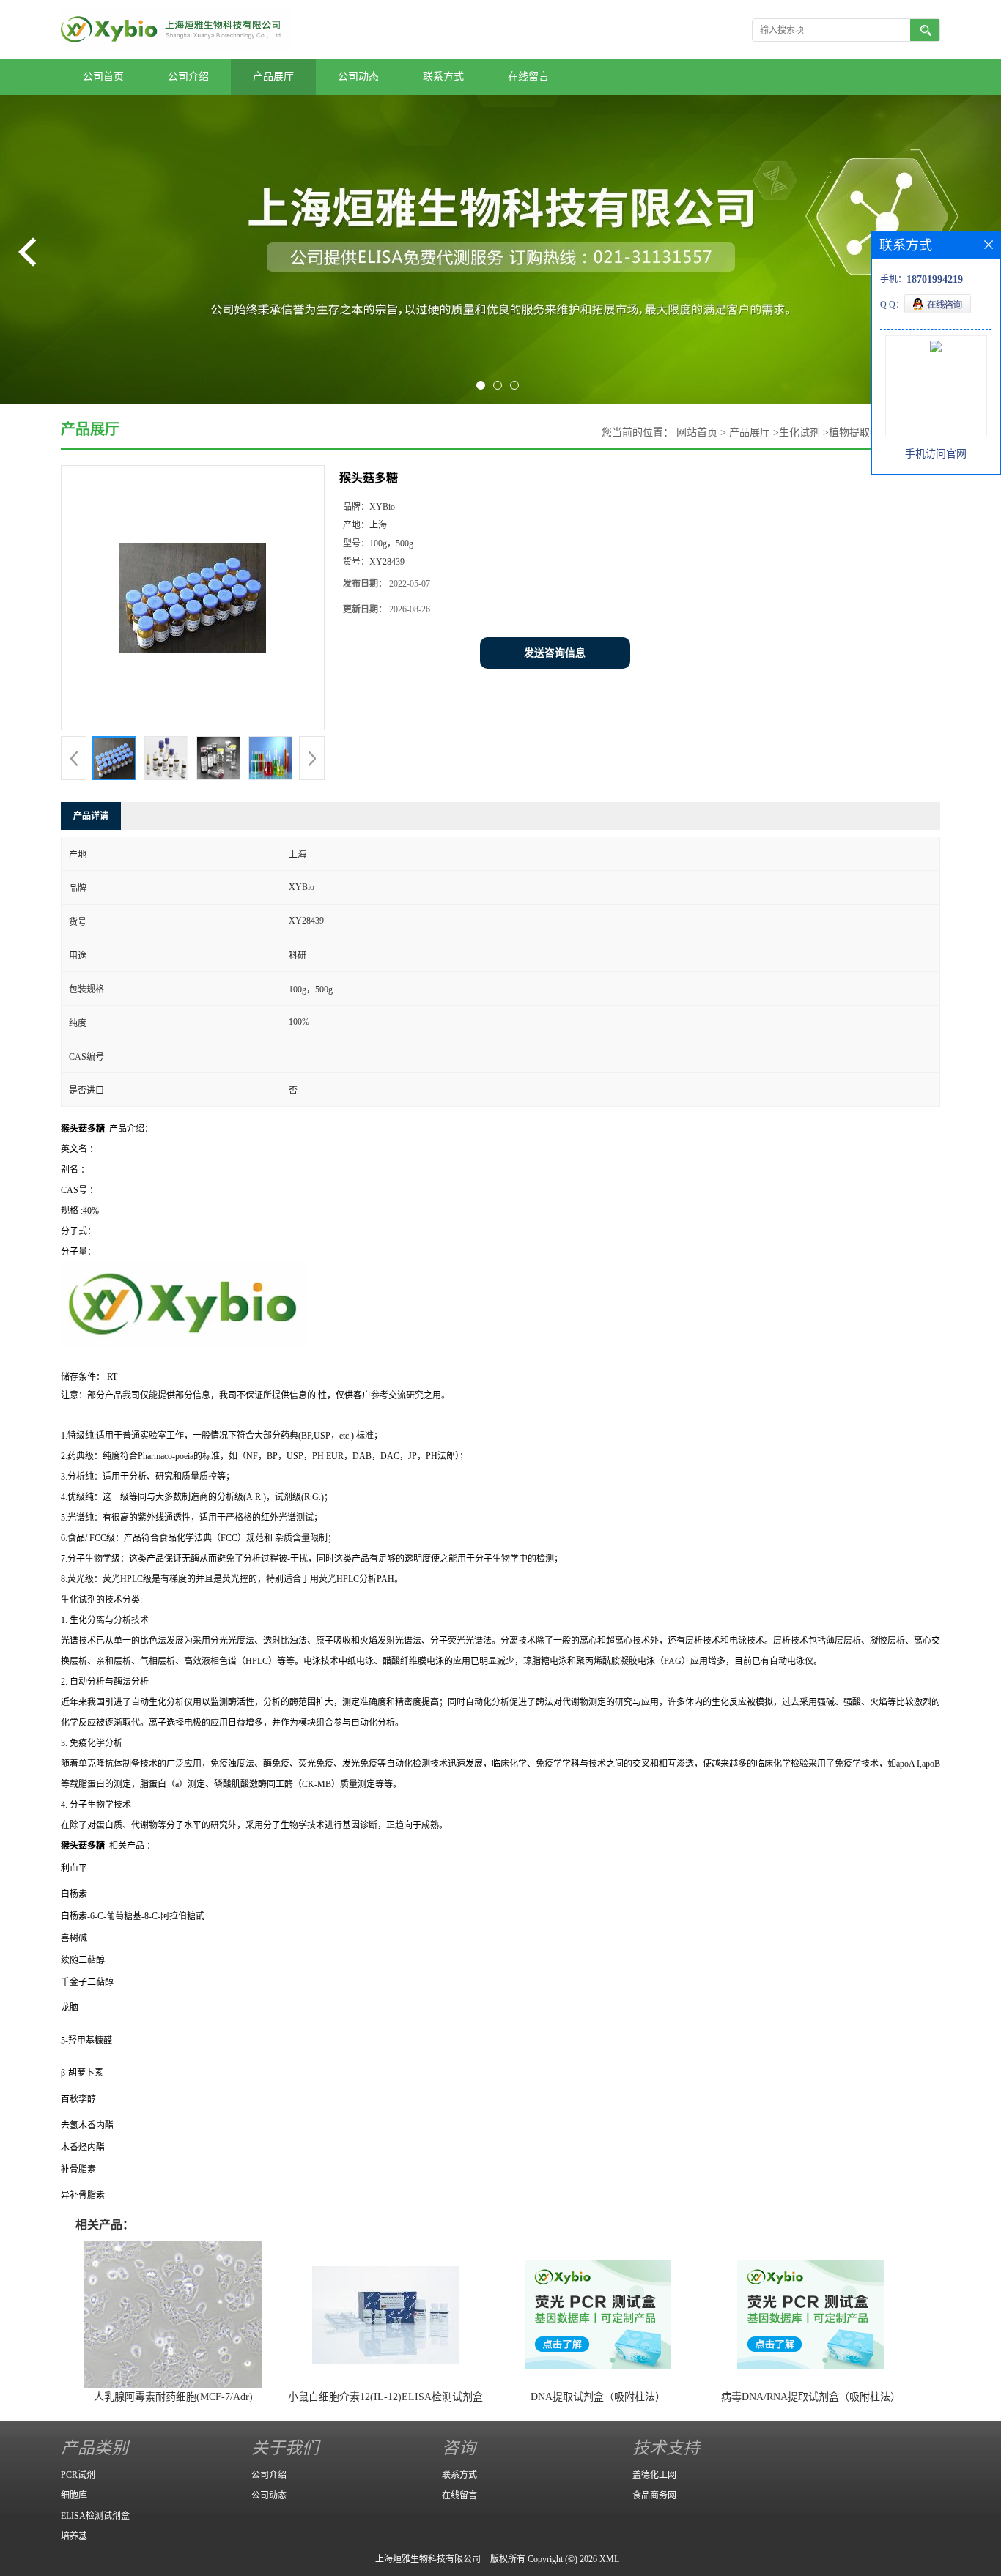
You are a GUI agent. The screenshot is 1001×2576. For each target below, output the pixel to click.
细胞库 (74, 2495)
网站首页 (697, 433)
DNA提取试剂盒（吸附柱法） (598, 2397)
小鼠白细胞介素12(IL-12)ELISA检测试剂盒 (385, 2397)
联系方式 (443, 77)
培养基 (74, 2536)
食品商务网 (654, 2495)
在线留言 (528, 77)
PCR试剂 (78, 2475)
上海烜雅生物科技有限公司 (428, 2559)
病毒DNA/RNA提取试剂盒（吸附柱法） (811, 2397)
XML (609, 2559)
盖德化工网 (654, 2475)
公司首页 (103, 77)
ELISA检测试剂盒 (95, 2516)
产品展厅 (273, 77)
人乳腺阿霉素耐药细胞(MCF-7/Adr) (173, 2397)
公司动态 (358, 77)
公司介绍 (188, 77)
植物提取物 (854, 433)
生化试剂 (799, 433)
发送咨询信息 (555, 653)
